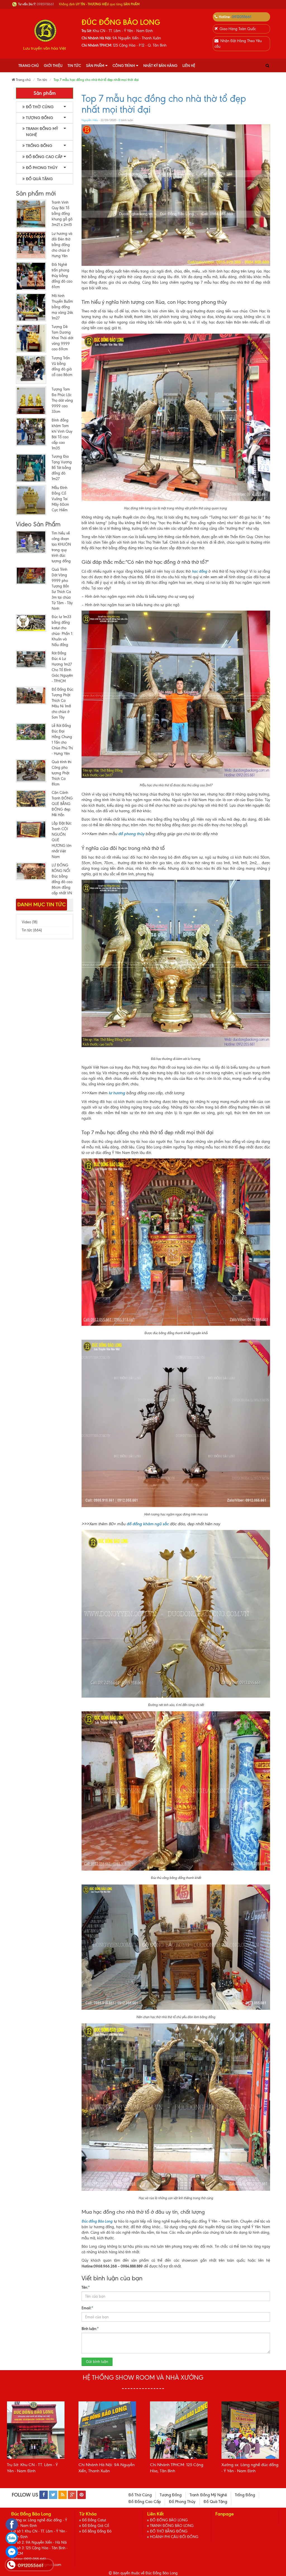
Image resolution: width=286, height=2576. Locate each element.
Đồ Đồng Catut (94, 2520)
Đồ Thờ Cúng (40, 107)
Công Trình (124, 66)
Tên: (86, 2287)
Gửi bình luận (97, 2362)
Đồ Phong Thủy (42, 168)
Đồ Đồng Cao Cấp (44, 157)
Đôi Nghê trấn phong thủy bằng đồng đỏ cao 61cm (62, 276)
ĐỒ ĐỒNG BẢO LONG (169, 2520)
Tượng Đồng (40, 118)
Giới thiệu (53, 66)
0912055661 (241, 17)
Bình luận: (90, 2329)
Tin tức (74, 66)
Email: (87, 2308)
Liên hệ (189, 66)
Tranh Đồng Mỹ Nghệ (42, 132)
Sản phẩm (95, 66)
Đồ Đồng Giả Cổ (96, 2526)
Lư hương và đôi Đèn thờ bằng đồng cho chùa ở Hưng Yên (62, 245)
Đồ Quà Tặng (39, 179)
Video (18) (30, 922)
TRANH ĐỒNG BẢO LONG (172, 2526)
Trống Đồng (39, 146)
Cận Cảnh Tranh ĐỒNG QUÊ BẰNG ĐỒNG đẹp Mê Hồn (62, 804)
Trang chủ (29, 66)
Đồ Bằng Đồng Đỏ (97, 2531)
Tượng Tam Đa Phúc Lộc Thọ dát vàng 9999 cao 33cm (62, 400)
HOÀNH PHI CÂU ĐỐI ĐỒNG (174, 2537)
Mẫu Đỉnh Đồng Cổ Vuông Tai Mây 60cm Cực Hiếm (60, 499)
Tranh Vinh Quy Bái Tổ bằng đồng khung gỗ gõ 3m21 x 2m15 (62, 214)
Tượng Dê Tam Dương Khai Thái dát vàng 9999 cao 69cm (62, 338)
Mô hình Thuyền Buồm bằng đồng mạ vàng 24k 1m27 (62, 307)
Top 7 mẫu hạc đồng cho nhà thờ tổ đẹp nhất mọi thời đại (164, 104)
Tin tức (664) (32, 930)
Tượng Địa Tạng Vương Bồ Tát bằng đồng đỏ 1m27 (62, 468)
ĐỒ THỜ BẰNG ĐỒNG (169, 2531)
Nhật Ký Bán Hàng (160, 66)
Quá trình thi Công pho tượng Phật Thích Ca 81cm (62, 773)
